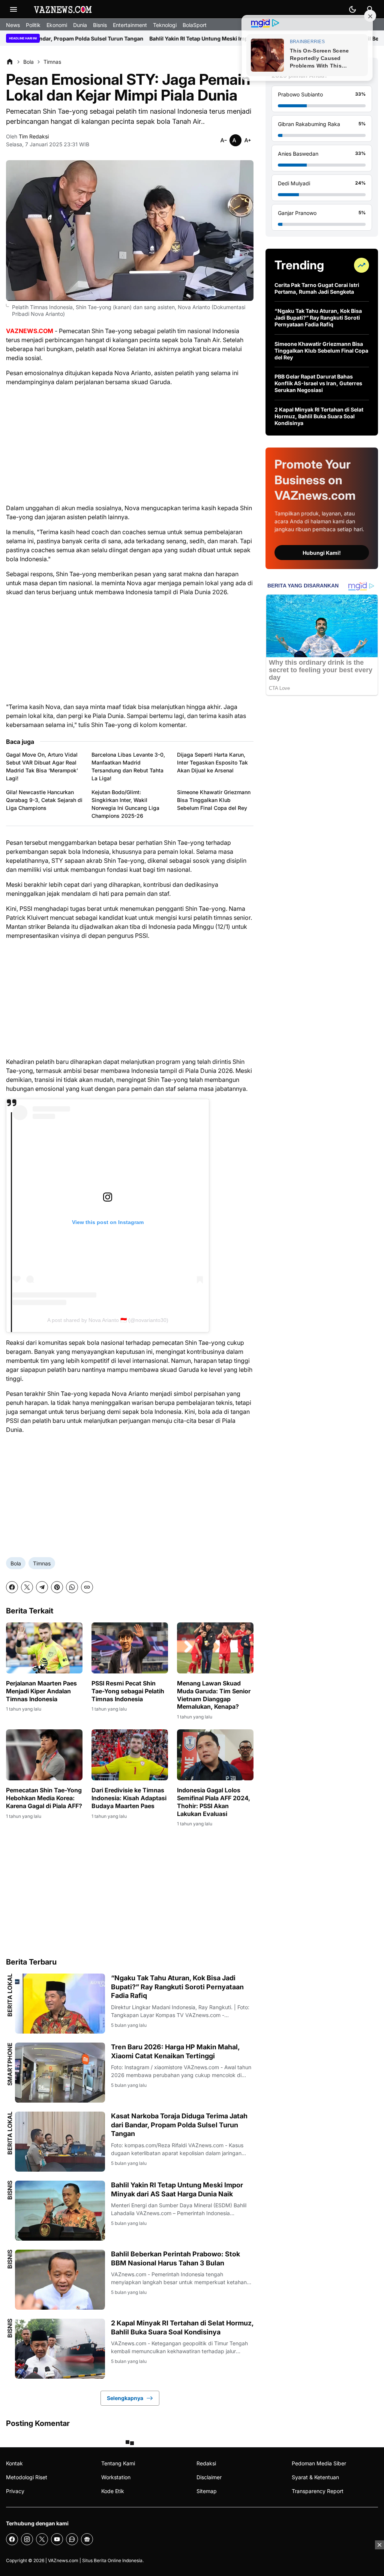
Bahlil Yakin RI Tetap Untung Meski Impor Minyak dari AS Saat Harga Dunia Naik (151, 38)
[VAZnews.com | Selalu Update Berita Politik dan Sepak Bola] (63, 9)
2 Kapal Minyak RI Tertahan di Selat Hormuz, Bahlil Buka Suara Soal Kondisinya (182, 2327)
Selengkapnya (125, 2398)
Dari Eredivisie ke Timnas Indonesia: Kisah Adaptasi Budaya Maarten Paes (129, 1798)
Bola (16, 1563)
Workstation (116, 2477)
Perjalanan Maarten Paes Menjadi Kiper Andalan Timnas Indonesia (41, 1691)
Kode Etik (113, 2491)
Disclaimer (209, 2477)
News (13, 25)
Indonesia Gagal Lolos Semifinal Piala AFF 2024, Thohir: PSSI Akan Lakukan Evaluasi (214, 1802)
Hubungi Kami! (322, 553)
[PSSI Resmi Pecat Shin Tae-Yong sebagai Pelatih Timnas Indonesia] (130, 1648)
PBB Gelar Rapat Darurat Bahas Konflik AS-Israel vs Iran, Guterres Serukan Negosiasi (318, 383)
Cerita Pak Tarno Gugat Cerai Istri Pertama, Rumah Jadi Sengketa (317, 288)
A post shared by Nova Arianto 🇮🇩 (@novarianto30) (108, 1320)
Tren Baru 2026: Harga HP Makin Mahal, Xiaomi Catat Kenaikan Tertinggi (175, 2051)
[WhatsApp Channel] (72, 2539)
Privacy (15, 2491)
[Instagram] (27, 2539)
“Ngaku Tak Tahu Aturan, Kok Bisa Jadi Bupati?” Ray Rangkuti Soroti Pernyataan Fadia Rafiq (177, 1987)
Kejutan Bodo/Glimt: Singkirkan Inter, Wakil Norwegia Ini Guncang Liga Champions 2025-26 (125, 804)
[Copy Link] (87, 1587)
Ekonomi (57, 25)
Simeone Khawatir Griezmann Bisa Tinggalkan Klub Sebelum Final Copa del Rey (214, 800)
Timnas (42, 1563)
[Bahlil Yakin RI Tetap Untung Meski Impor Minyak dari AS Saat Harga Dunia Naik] (60, 2211)
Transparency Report (318, 2491)
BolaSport (195, 25)
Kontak (14, 2463)
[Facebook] (12, 1587)
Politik (33, 25)
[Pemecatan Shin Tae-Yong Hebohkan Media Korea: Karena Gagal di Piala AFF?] (44, 1755)
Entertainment (130, 25)
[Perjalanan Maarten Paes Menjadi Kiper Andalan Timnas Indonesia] (44, 1648)
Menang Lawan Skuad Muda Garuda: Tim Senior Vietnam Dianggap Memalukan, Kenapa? (214, 1695)
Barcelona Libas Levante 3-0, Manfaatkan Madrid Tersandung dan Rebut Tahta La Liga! (128, 766)
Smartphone (10, 2064)
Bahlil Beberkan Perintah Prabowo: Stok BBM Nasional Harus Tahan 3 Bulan (175, 2258)
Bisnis (100, 25)
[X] (27, 1587)
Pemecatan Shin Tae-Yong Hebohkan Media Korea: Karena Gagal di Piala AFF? (44, 1798)
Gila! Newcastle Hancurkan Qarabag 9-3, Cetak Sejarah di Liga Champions (44, 800)
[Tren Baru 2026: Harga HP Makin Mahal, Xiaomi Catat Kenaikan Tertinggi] (60, 2073)
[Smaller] (223, 140)
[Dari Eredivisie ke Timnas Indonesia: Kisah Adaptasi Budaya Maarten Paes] (130, 1755)
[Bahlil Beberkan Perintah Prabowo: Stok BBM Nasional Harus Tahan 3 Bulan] (60, 2280)
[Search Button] (370, 9)
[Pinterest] (57, 1587)
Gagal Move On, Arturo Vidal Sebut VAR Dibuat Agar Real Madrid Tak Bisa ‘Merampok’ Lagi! (42, 766)
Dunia (80, 25)
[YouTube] (57, 2539)
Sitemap (207, 2491)
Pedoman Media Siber (319, 2463)
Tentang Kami (118, 2463)
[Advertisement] (130, 445)
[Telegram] (42, 1587)
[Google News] (87, 2539)
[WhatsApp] (72, 1587)
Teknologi (165, 25)
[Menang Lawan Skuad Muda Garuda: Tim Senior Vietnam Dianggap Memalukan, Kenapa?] (215, 1648)
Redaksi (206, 2463)
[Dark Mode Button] (352, 9)
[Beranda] (10, 62)
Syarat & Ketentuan (315, 2477)
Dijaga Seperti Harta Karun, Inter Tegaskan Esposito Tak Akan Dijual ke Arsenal (212, 762)
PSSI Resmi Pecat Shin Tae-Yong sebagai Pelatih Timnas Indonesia (128, 1691)
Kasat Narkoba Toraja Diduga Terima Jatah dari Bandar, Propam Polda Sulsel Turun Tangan (179, 2125)
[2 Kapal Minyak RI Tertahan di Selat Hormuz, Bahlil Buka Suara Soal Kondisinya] (60, 2349)
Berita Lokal (10, 1995)
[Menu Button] (13, 9)
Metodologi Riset (27, 2477)
